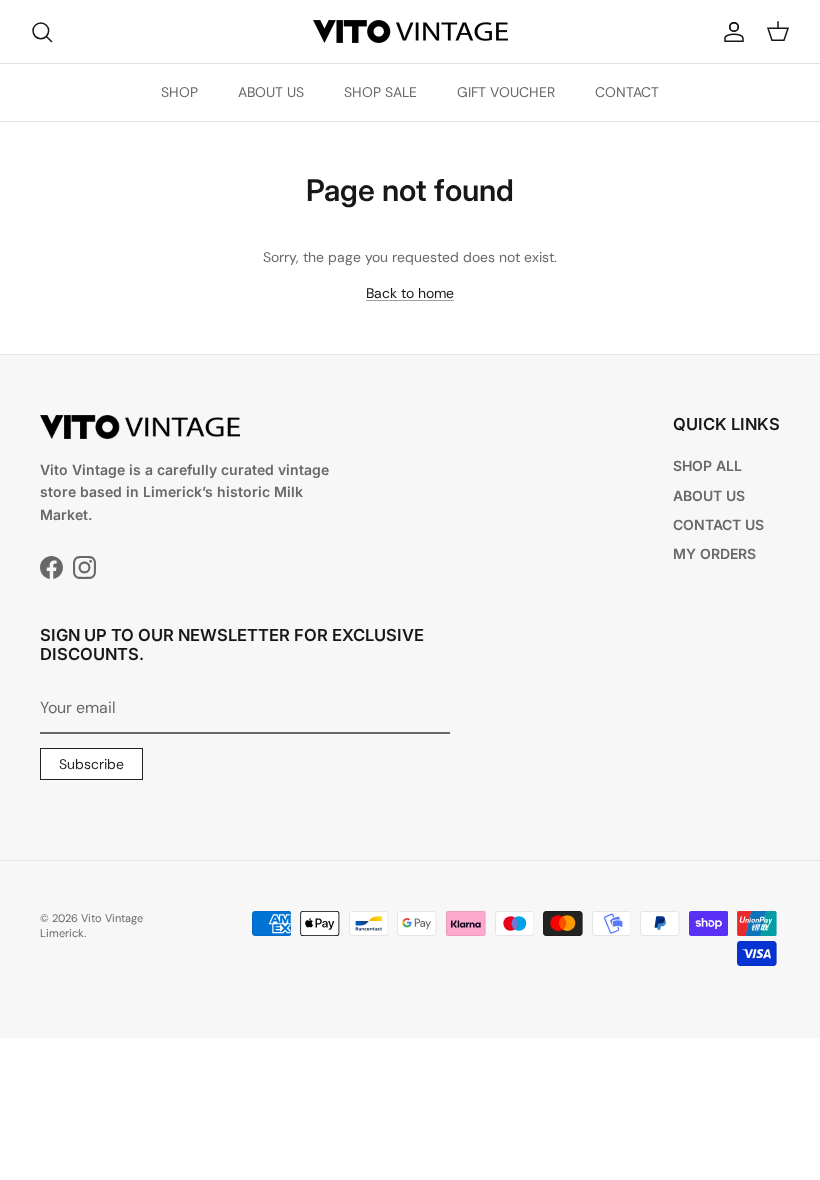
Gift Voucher (506, 92)
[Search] (42, 32)
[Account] (730, 32)
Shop (179, 92)
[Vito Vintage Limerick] (410, 31)
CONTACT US (718, 524)
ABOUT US (709, 495)
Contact (627, 92)
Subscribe (91, 764)
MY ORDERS (714, 553)
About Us (271, 92)
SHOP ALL (707, 465)
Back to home (410, 293)
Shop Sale (380, 92)
